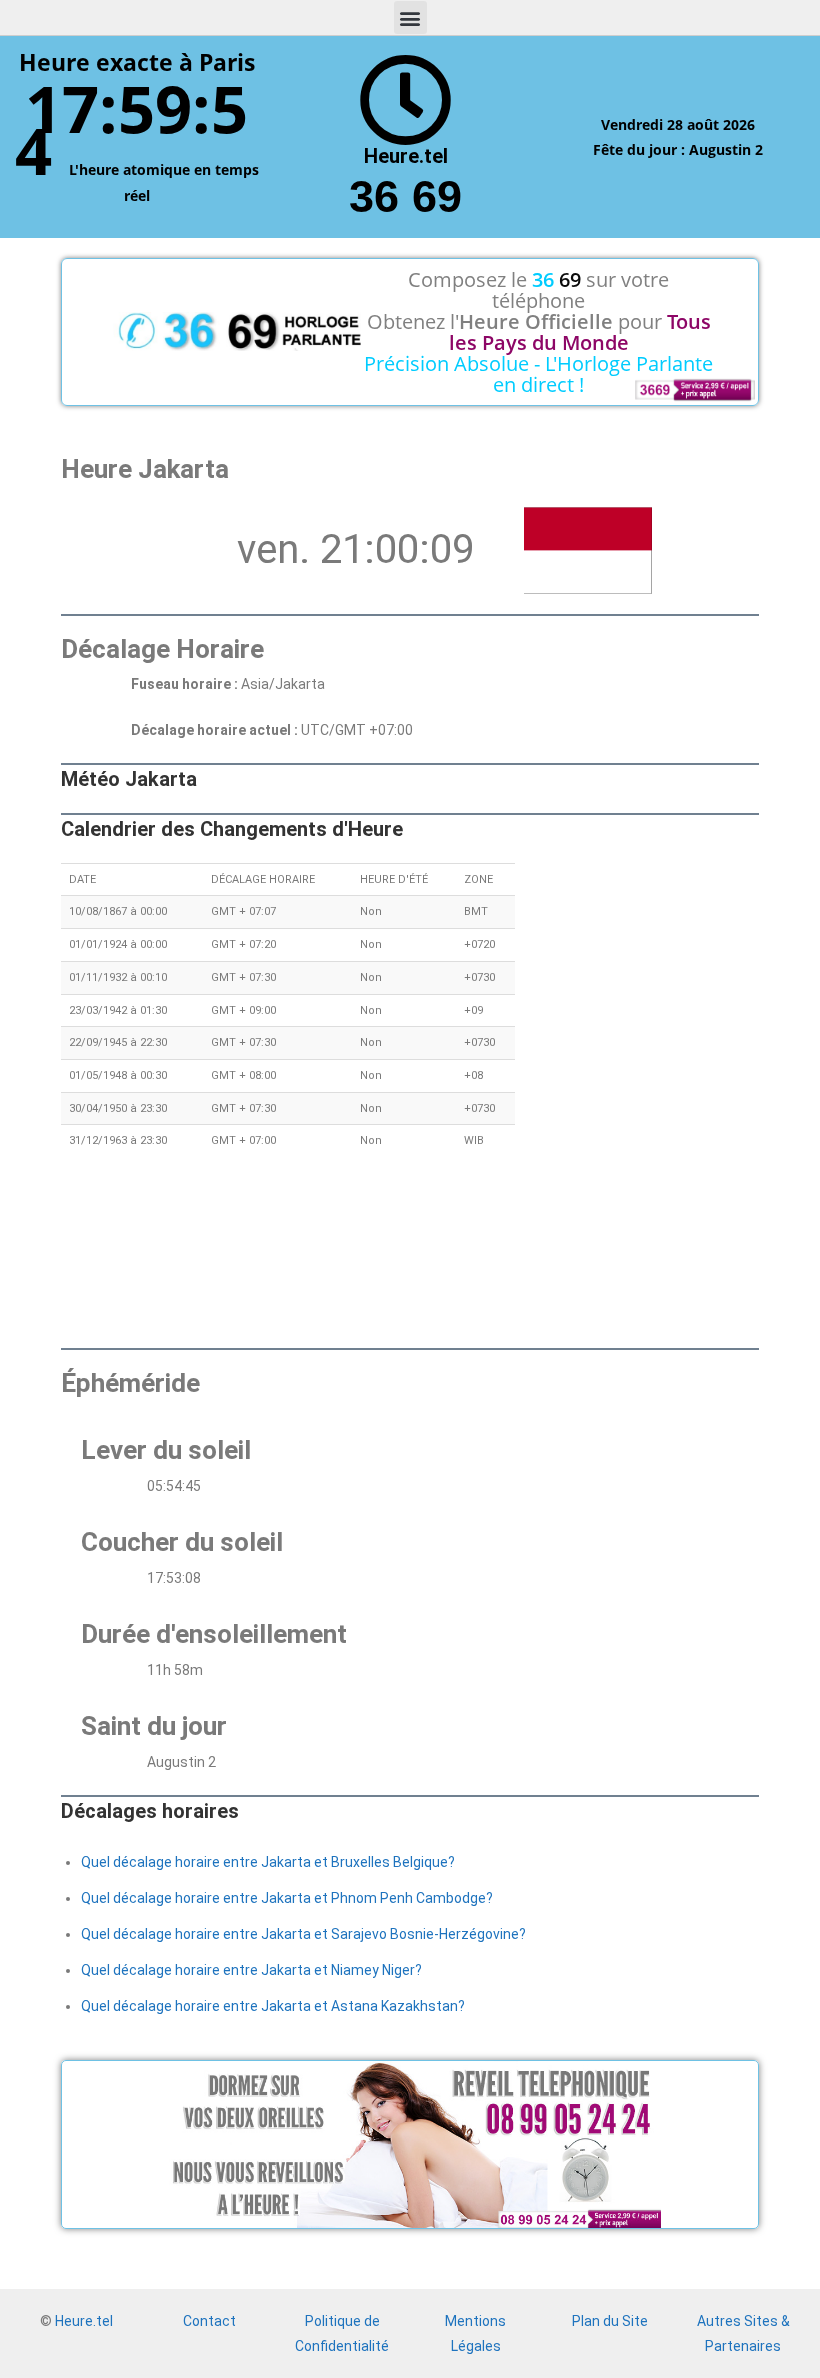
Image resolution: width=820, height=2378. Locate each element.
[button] (410, 17)
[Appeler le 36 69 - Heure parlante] (405, 100)
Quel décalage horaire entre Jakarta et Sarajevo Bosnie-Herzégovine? (303, 1934)
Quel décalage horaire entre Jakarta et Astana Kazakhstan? (273, 2006)
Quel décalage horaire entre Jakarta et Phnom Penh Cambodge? (287, 1898)
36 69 (405, 196)
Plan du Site (610, 2321)
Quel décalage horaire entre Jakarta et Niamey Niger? (251, 1970)
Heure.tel (84, 2321)
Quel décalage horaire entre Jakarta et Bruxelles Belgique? (268, 1862)
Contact (209, 2321)
